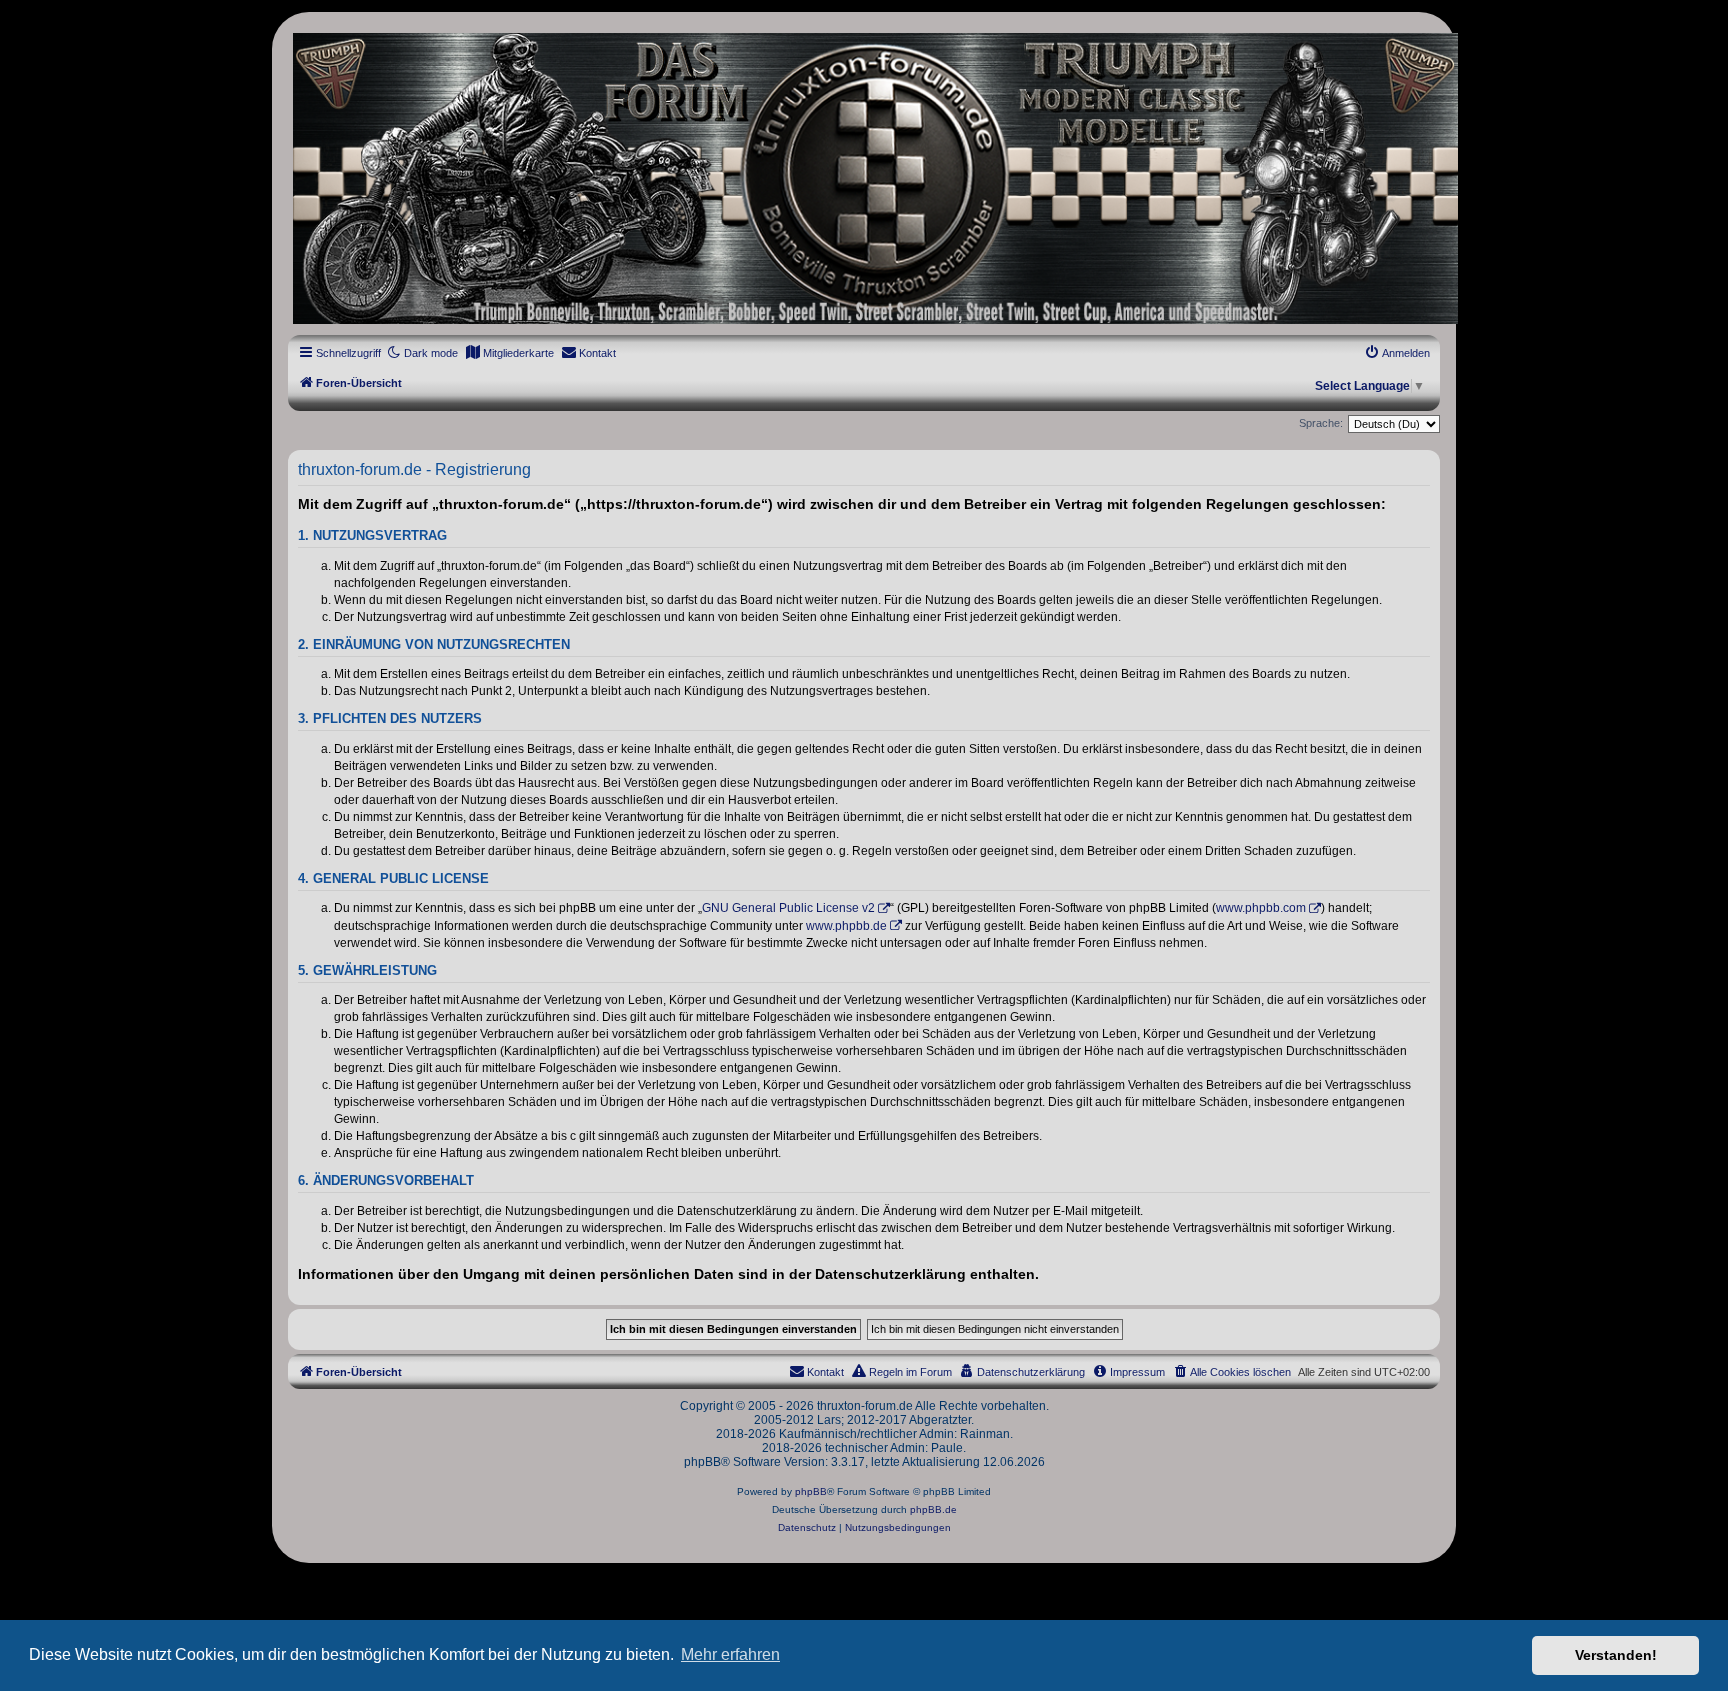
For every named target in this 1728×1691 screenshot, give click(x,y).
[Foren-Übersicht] (864, 178)
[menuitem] (509, 353)
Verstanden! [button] (1616, 1655)
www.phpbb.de (846, 926)
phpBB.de (933, 1509)
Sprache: (1321, 423)
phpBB (811, 1491)
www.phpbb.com (1261, 908)
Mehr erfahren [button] (730, 1654)
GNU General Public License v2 (788, 908)
